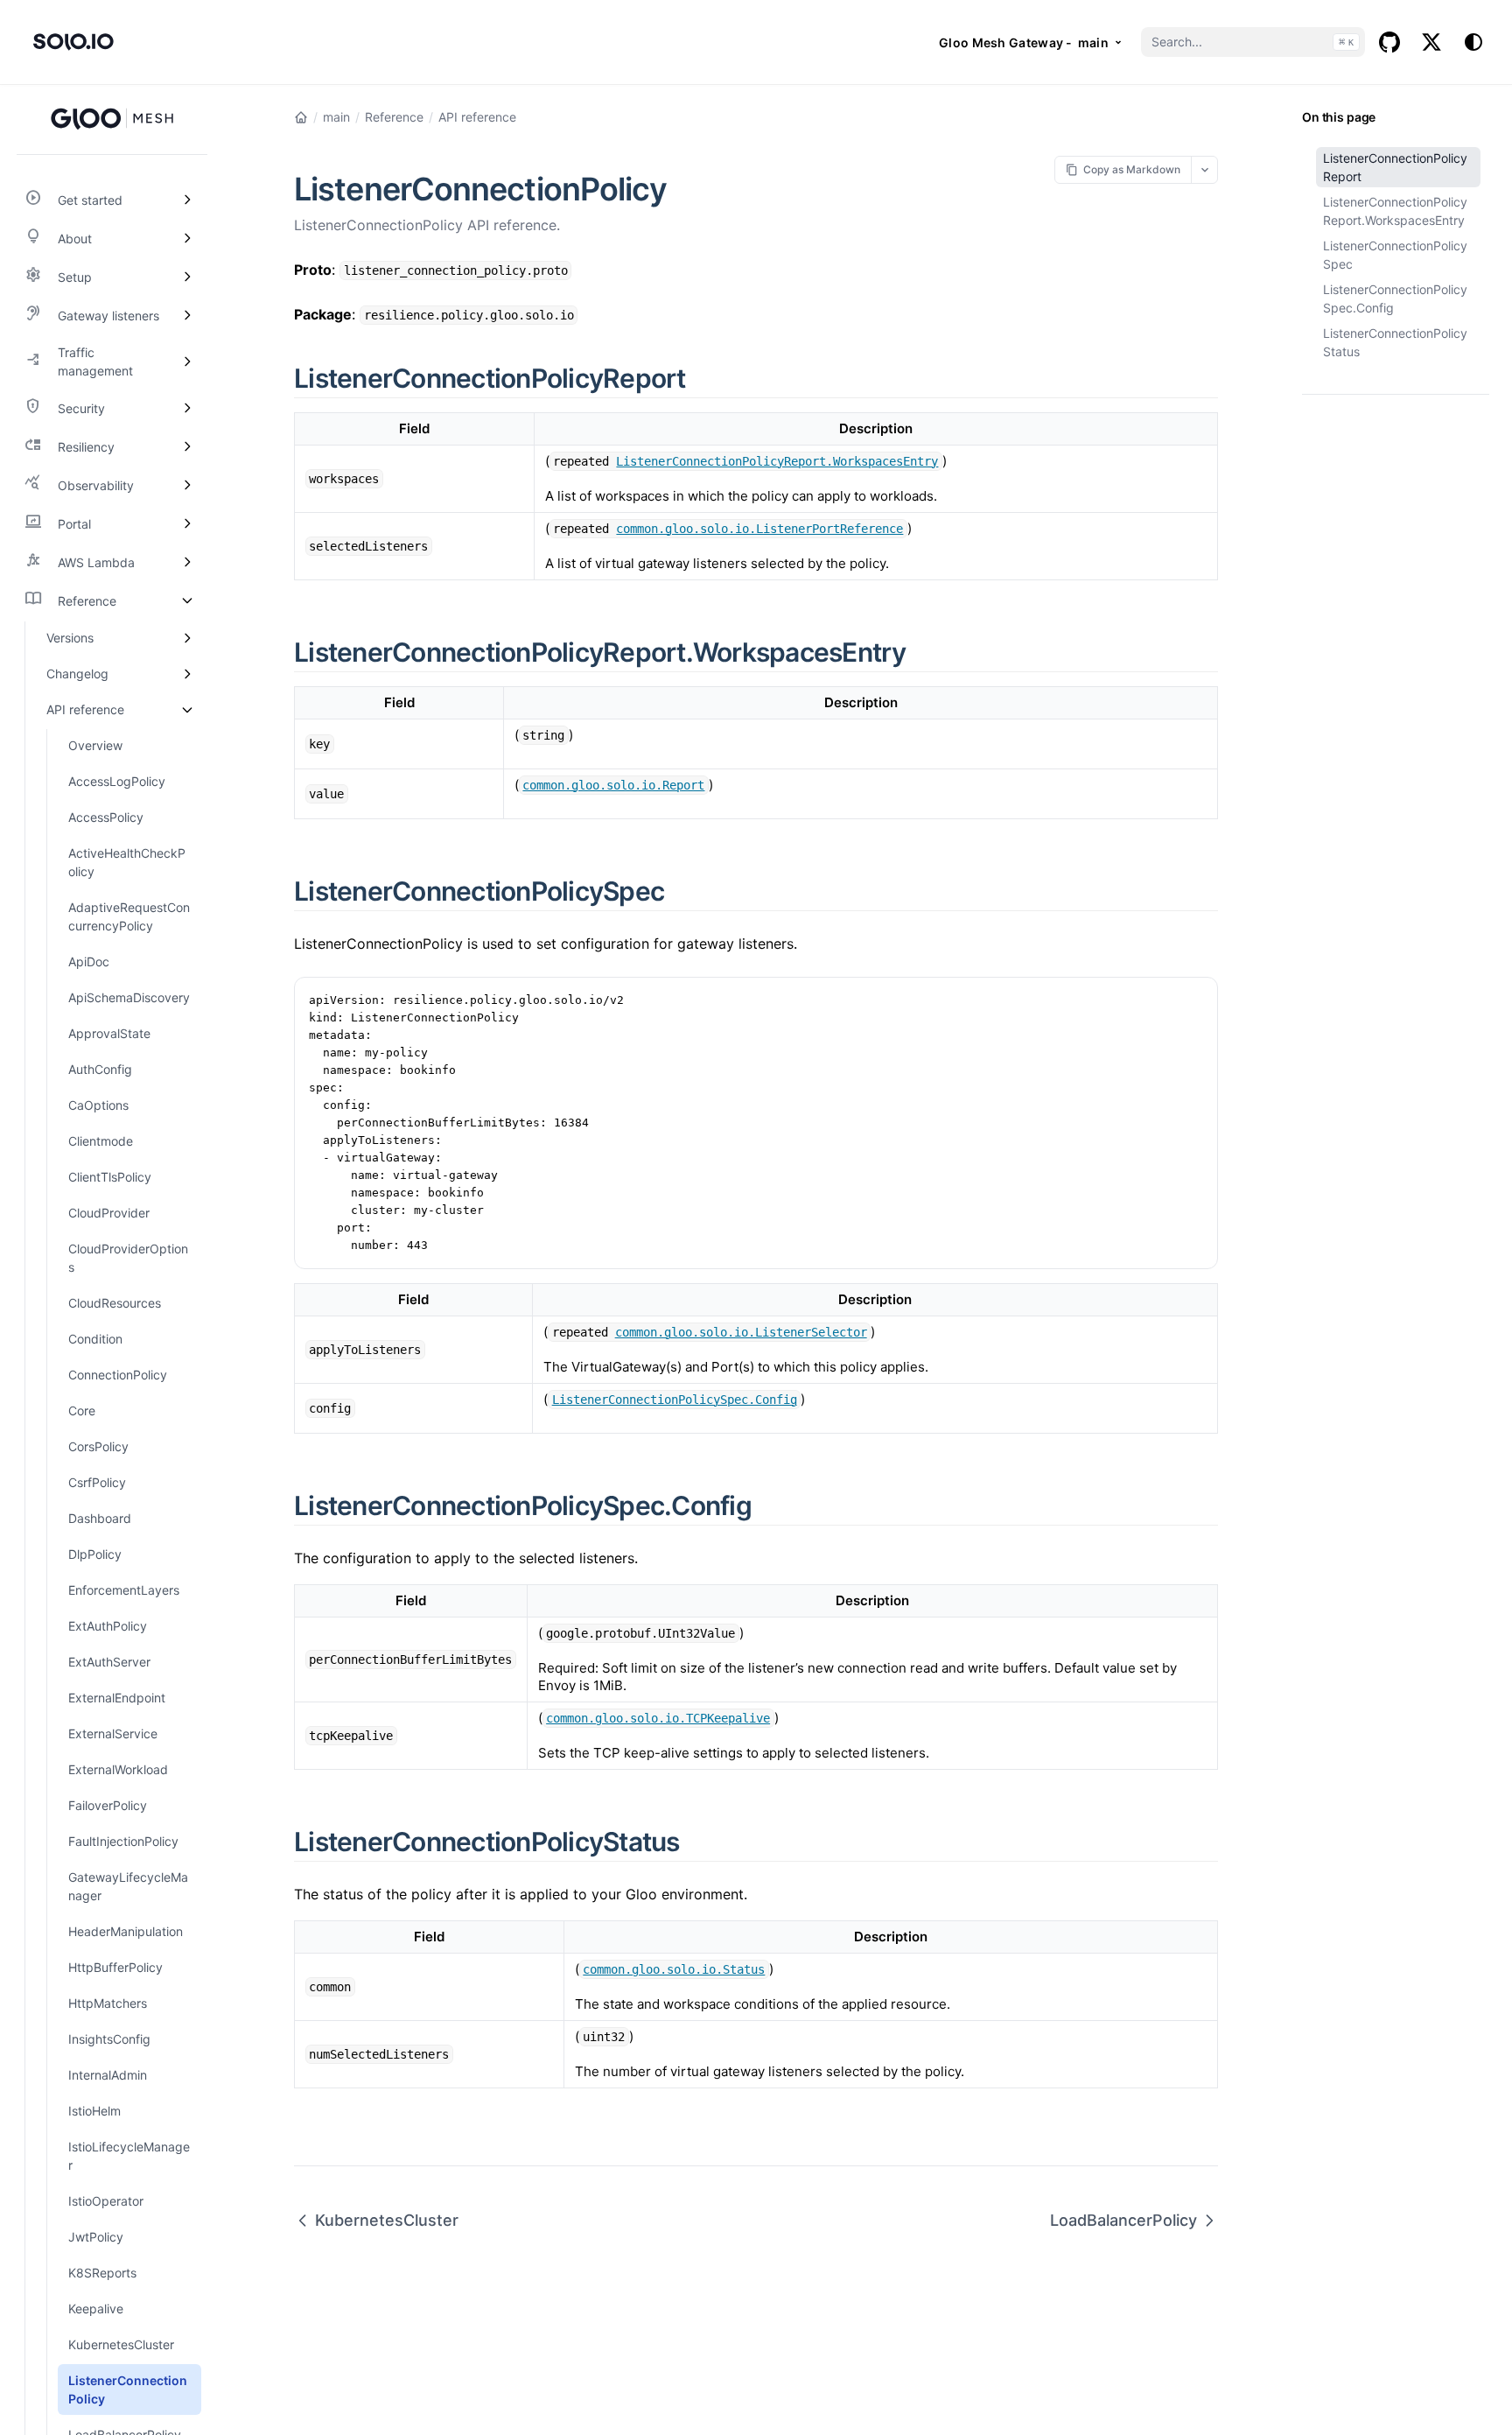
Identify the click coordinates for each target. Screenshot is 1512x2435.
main (336, 117)
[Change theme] (1473, 42)
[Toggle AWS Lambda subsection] (187, 562)
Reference (394, 117)
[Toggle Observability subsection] (187, 485)
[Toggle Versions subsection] (187, 638)
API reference (477, 117)
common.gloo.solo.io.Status (674, 1969)
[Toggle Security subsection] (187, 408)
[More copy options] (1204, 169)
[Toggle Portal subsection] (187, 523)
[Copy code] (1195, 1000)
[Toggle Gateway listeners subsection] (187, 315)
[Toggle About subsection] (187, 238)
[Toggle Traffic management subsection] (187, 361)
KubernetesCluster (387, 2220)
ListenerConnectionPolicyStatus (1395, 342)
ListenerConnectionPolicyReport (1395, 167)
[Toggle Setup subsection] (187, 277)
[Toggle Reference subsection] (187, 600)
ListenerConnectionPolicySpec (1395, 255)
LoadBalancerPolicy (1123, 2220)
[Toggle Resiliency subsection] (187, 446)
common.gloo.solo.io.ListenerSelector (741, 1332)
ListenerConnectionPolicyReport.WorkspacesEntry (1395, 211)
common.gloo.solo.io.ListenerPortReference (759, 529)
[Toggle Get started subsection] (187, 200)
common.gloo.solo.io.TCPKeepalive (658, 1718)
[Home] (301, 117)
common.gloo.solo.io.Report (613, 785)
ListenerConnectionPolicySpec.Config (1395, 298)
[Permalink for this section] (706, 378)
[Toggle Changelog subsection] (187, 674)
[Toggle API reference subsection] (187, 709)
